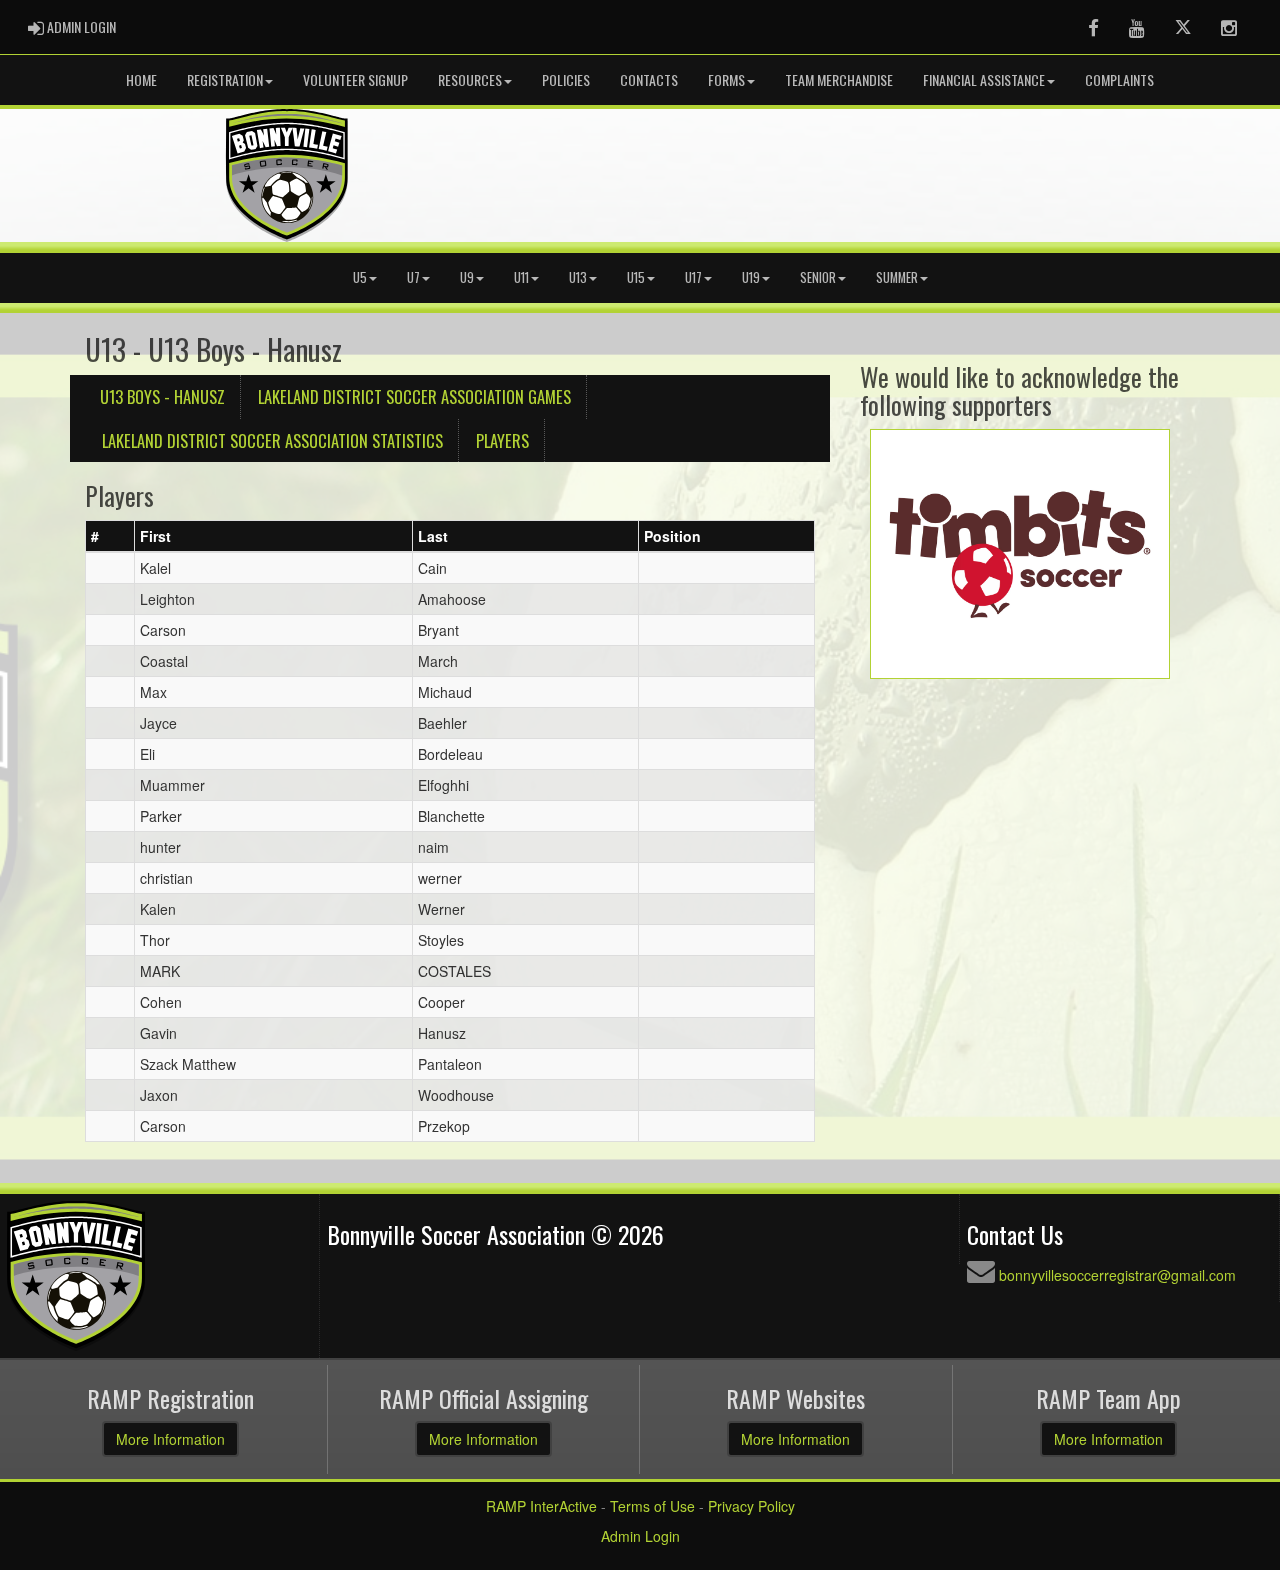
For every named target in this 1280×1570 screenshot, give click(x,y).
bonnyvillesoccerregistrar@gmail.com (1117, 1275)
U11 (521, 277)
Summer (897, 277)
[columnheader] (110, 537)
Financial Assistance (984, 79)
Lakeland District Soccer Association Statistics (272, 440)
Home (141, 79)
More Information (170, 1439)
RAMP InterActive (541, 1506)
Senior (818, 277)
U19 (751, 277)
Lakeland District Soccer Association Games (414, 396)
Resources (470, 79)
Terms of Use (652, 1506)
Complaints (1119, 79)
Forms (726, 79)
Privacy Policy (751, 1506)
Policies (566, 79)
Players (502, 440)
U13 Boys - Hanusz (162, 396)
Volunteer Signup (355, 79)
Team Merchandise (839, 79)
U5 (360, 277)
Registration (225, 79)
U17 (693, 277)
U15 (636, 277)
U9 (467, 277)
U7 (413, 277)
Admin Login (640, 1536)
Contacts (649, 79)
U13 (578, 277)
